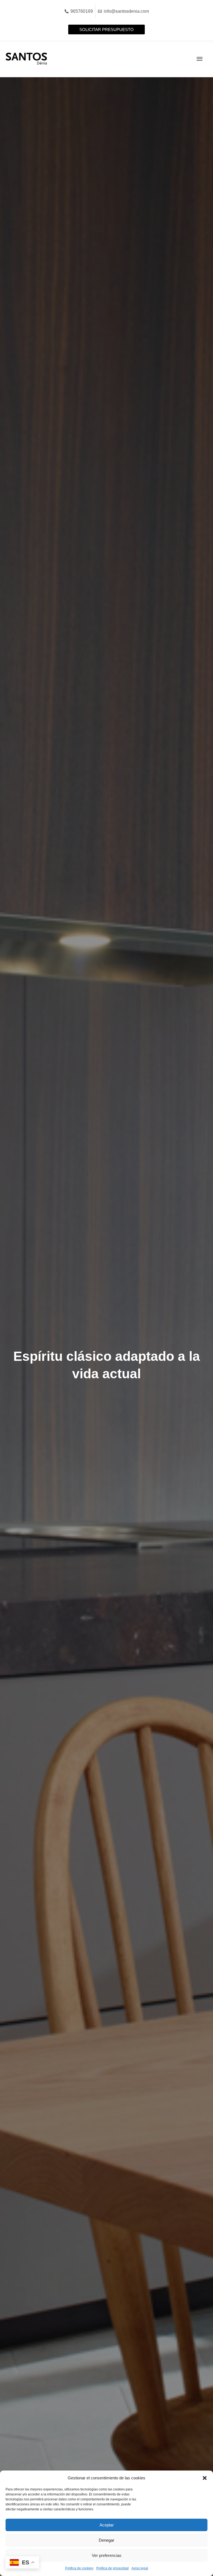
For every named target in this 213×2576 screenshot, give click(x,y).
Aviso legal (140, 2568)
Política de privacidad (112, 2568)
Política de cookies (79, 2568)
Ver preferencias (107, 2555)
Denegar (106, 2540)
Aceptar (107, 2525)
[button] (205, 2478)
